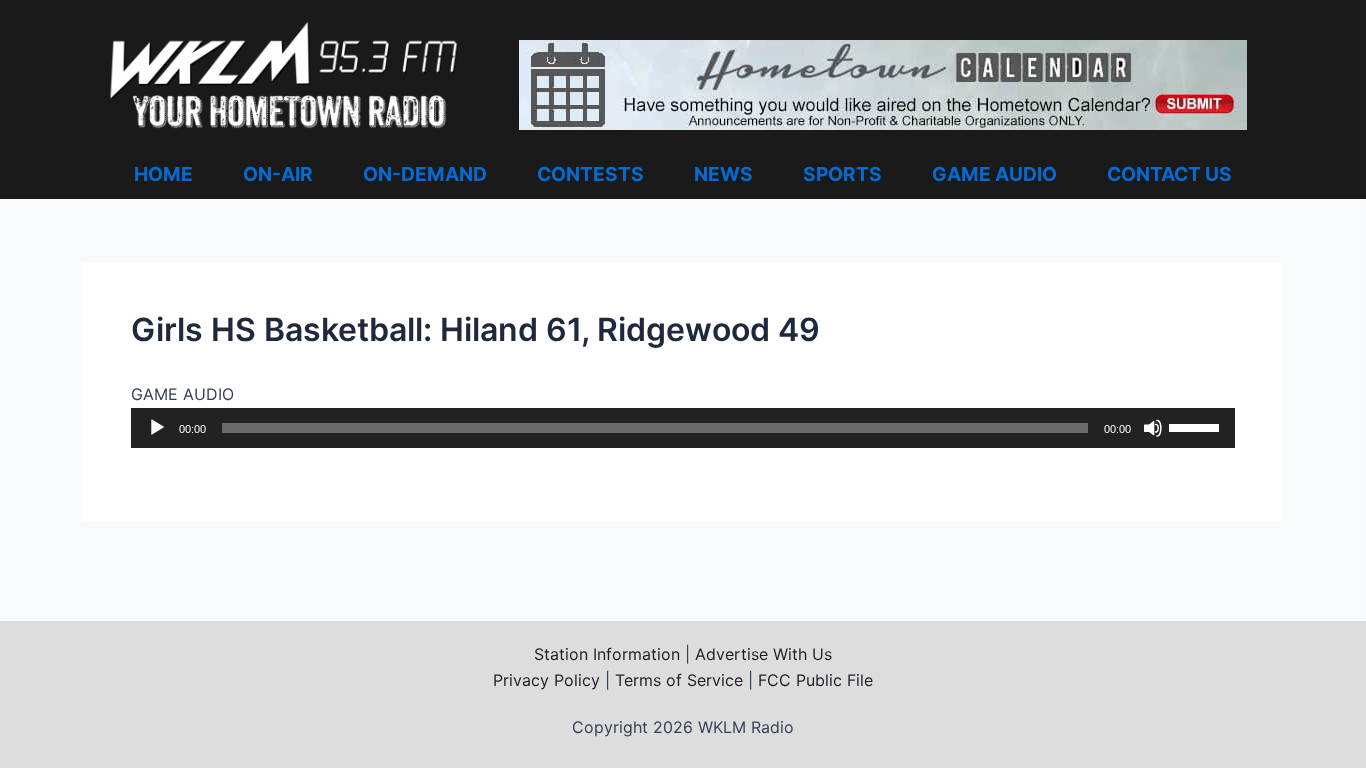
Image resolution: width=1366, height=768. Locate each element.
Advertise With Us (763, 654)
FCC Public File (815, 680)
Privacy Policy (546, 680)
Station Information (607, 654)
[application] (683, 428)
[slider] (1197, 426)
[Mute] (1153, 428)
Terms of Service (679, 680)
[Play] (157, 428)
